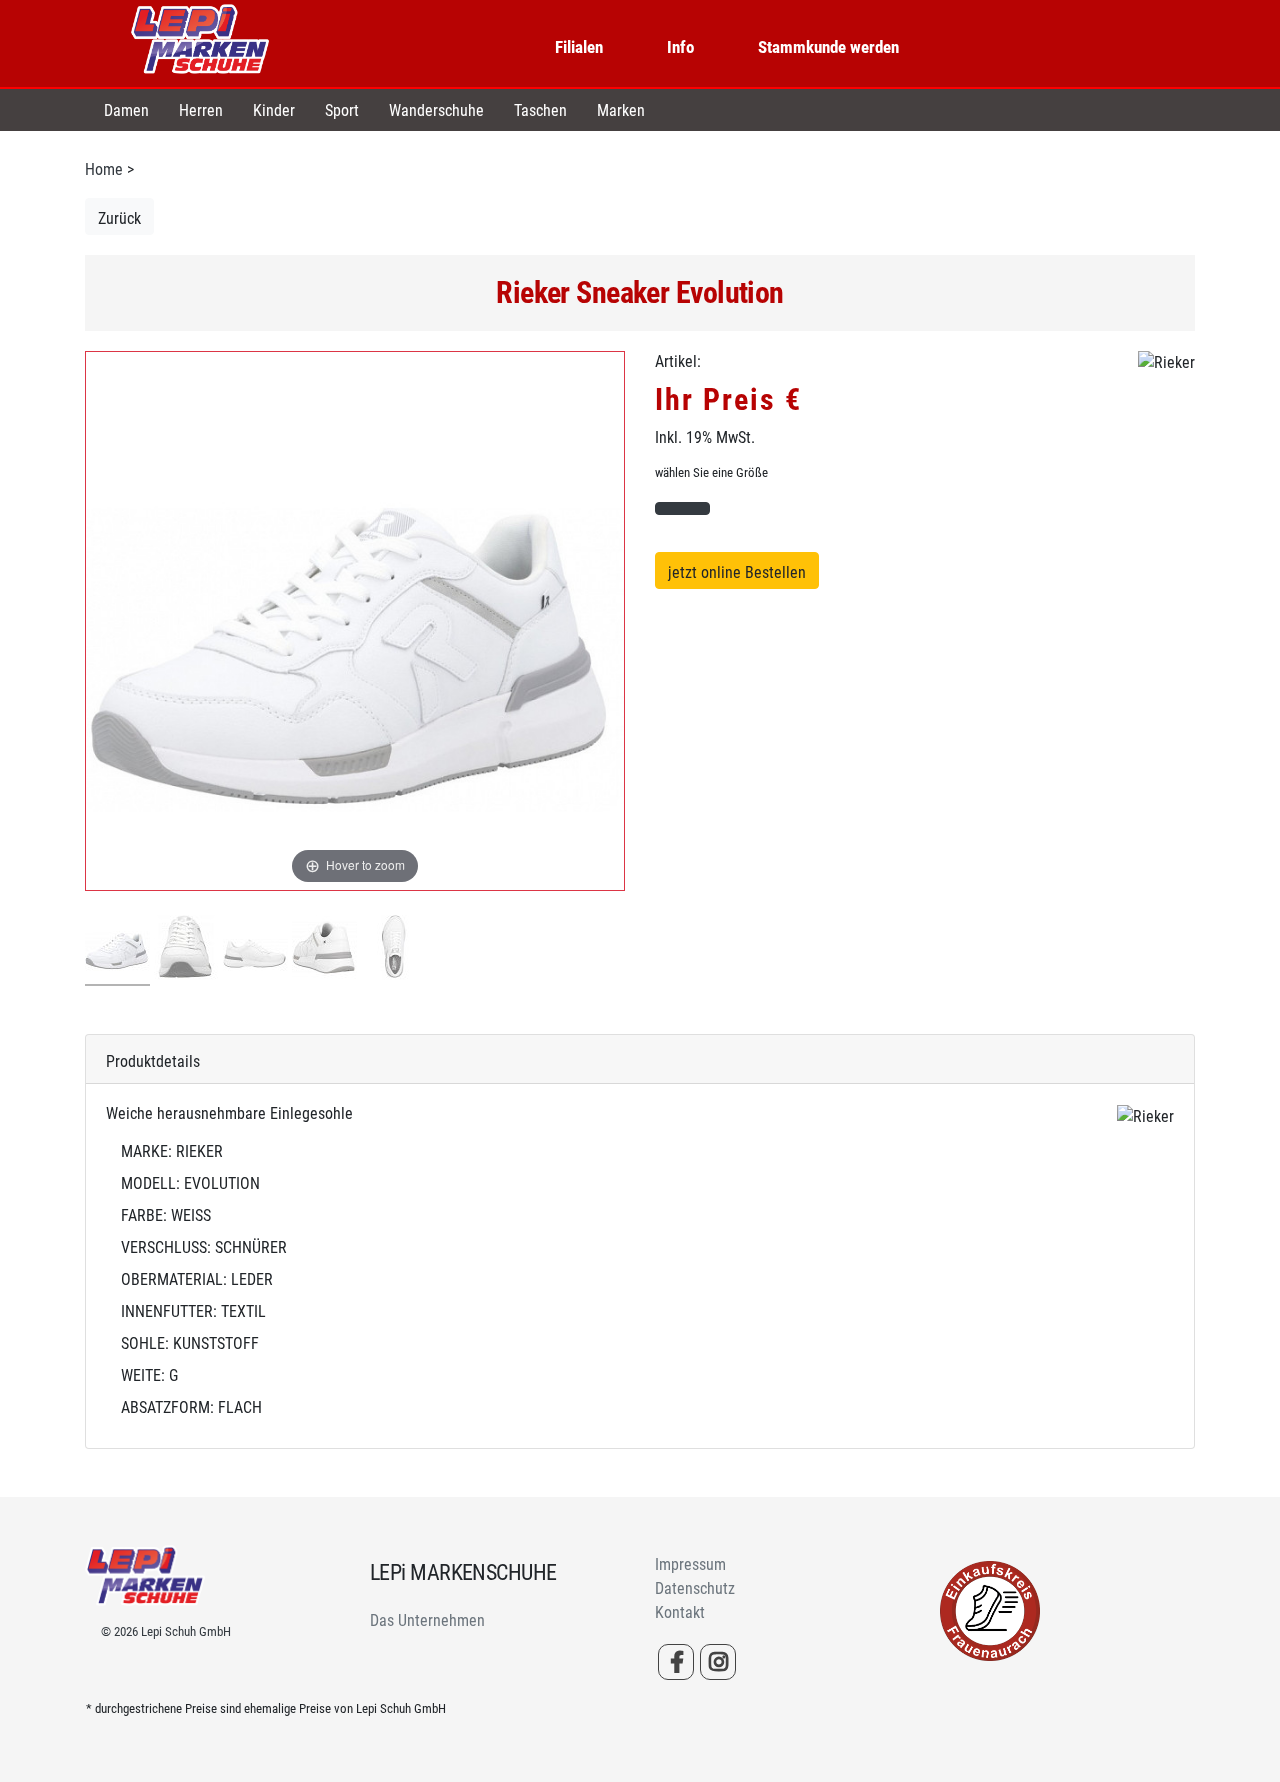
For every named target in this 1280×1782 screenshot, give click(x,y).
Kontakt (680, 1612)
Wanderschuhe (436, 110)
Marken (621, 110)
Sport (342, 110)
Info (680, 47)
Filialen (579, 47)
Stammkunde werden (828, 47)
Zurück (119, 218)
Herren (201, 110)
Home (104, 169)
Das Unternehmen (427, 1620)
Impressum (690, 1564)
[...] (117, 950)
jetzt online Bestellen (737, 572)
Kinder (274, 110)
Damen (126, 110)
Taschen (540, 110)
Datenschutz (695, 1588)
